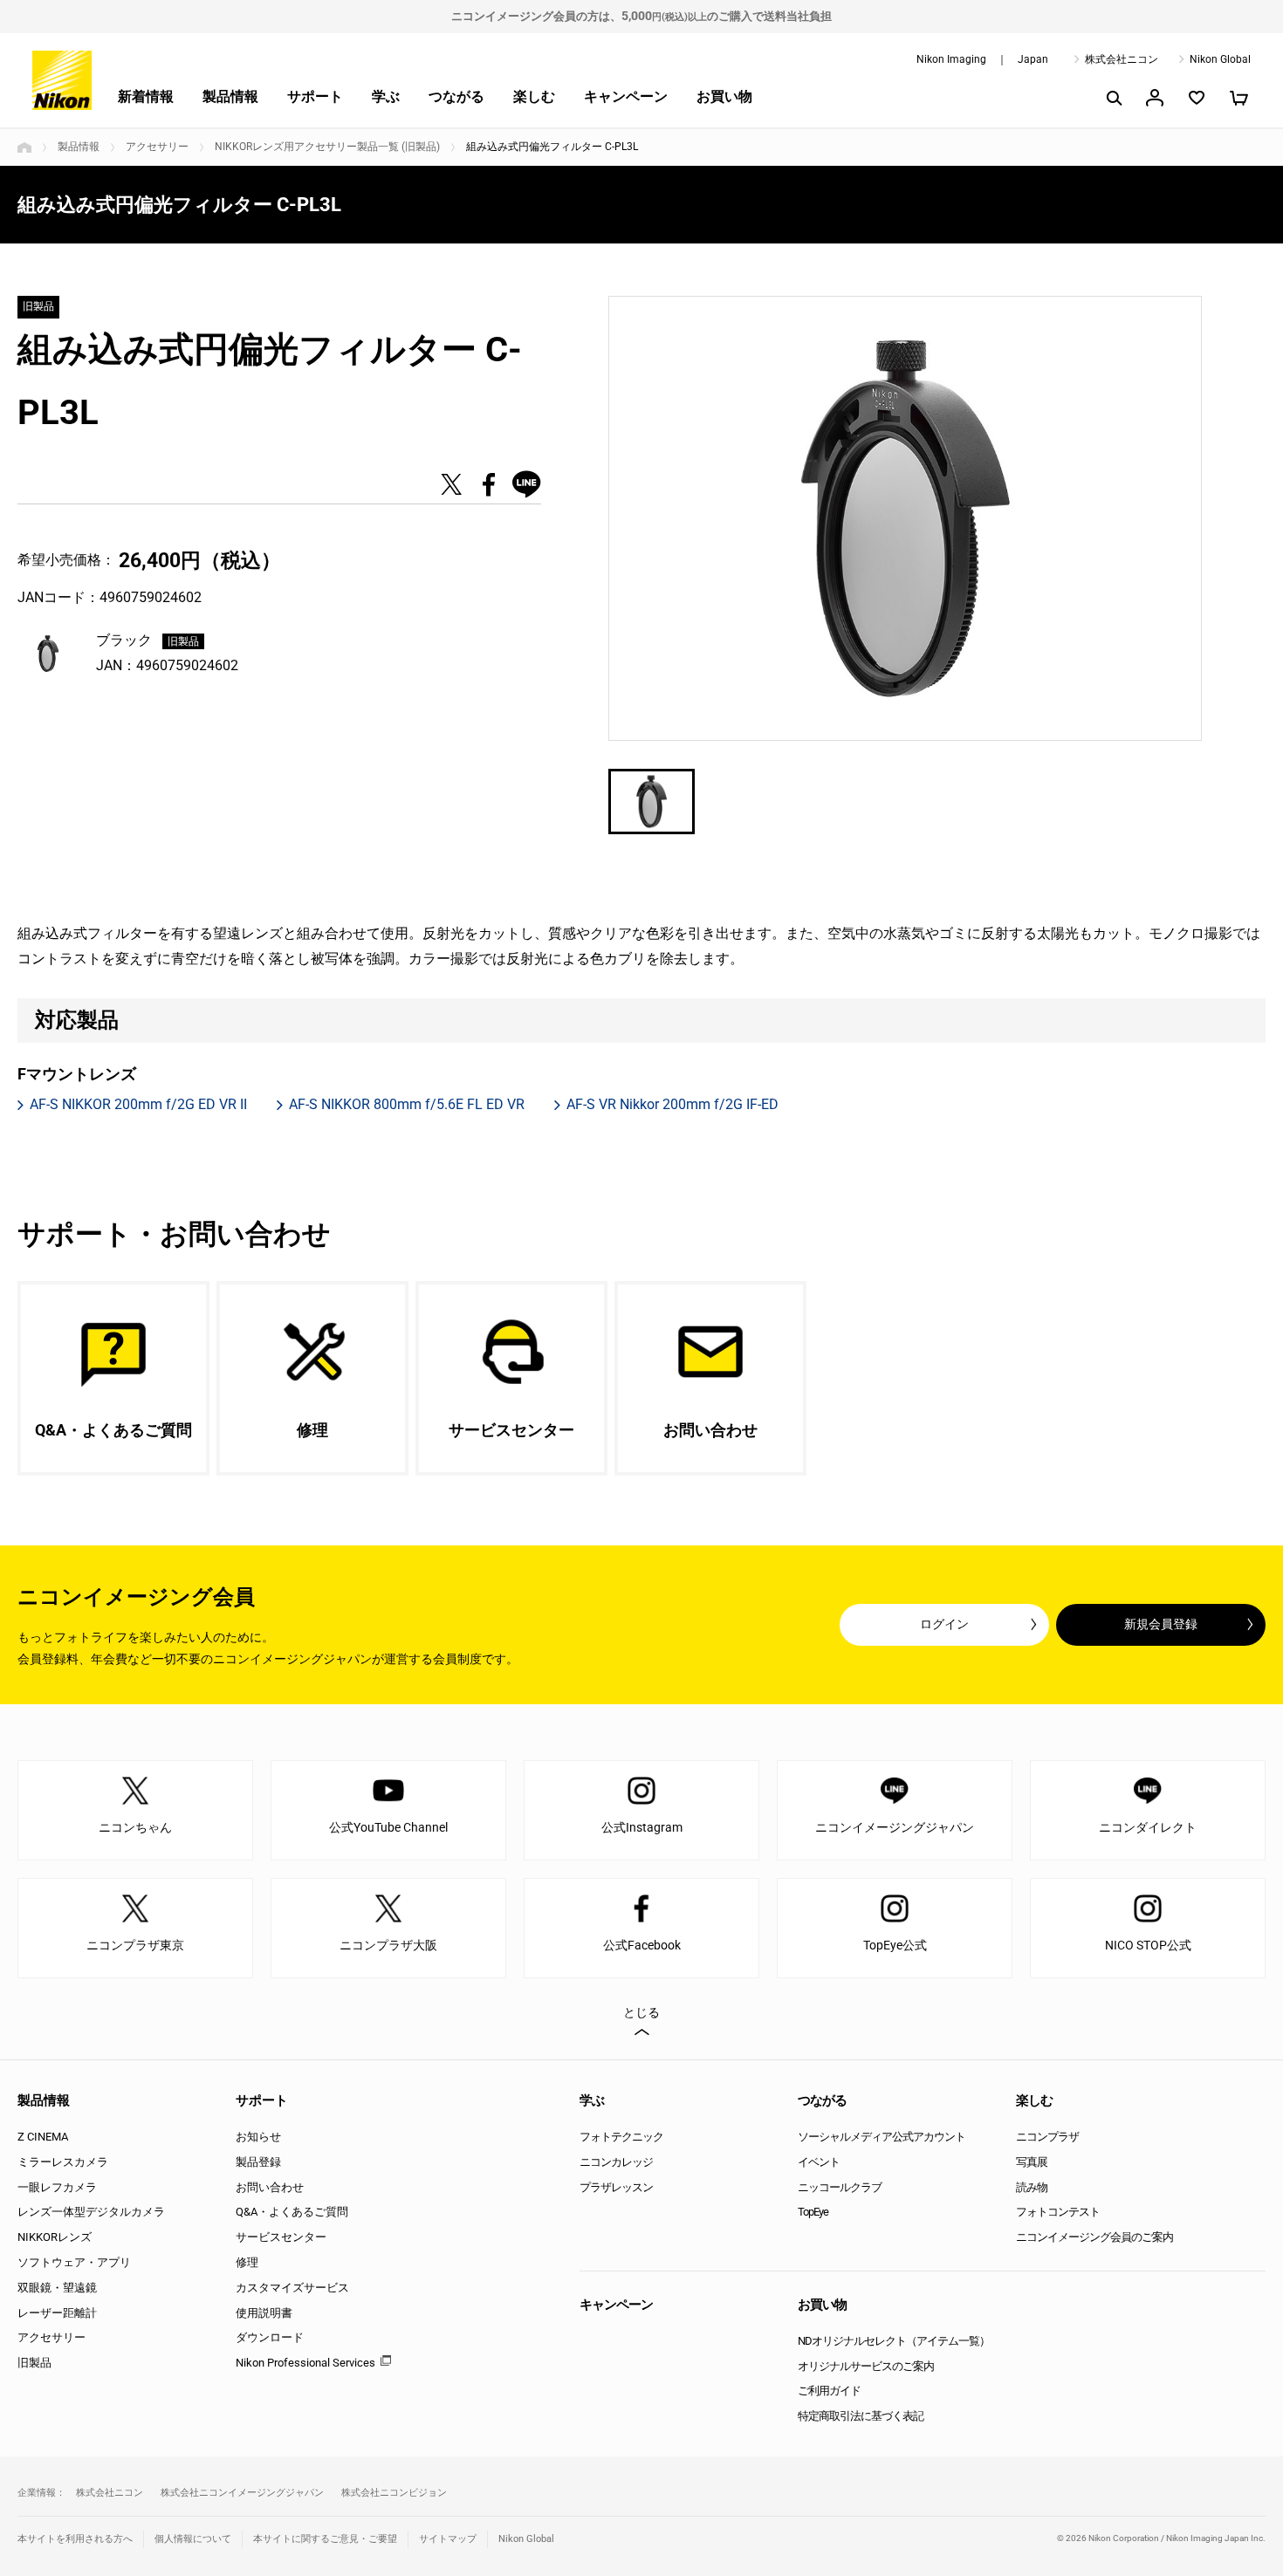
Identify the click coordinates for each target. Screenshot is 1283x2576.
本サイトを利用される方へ (75, 2539)
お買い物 (724, 96)
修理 (247, 2262)
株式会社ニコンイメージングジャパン (242, 2493)
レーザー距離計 (57, 2313)
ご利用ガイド (829, 2391)
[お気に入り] (1197, 98)
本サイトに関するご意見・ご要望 (325, 2539)
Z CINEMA (43, 2137)
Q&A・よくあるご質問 (292, 2212)
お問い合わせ (270, 2187)
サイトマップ (448, 2539)
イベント (819, 2162)
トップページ (24, 147)
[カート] (1238, 98)
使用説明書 (264, 2313)
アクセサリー (157, 147)
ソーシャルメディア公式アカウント (882, 2137)
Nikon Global (1220, 59)
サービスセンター (281, 2237)
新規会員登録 (1161, 1624)
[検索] (1113, 98)
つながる (456, 96)
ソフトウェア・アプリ (74, 2262)
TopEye (813, 2212)
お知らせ (258, 2137)
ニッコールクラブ (840, 2187)
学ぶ (386, 96)
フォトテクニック (621, 2137)
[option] (905, 518)
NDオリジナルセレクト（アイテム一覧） (894, 2341)
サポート (315, 96)
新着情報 (146, 96)
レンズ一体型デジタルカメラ (91, 2212)
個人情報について (193, 2539)
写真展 (1032, 2162)
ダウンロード (270, 2337)
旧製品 (34, 2363)
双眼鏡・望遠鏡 (57, 2288)
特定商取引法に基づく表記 (861, 2416)
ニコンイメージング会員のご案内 (1094, 2237)
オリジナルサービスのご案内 (866, 2366)
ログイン (944, 1624)
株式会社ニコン (1122, 59)
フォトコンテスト (1058, 2212)
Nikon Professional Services (305, 2363)
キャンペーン (626, 96)
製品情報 (230, 96)
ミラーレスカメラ (63, 2162)
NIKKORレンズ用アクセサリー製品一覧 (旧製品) (327, 147)
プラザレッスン (616, 2187)
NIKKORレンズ (55, 2237)
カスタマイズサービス (292, 2288)
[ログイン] (1155, 98)
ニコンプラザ (1047, 2137)
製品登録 (258, 2162)
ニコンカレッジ (616, 2162)
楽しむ (534, 96)
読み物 (1032, 2187)
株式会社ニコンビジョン (394, 2493)
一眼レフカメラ (57, 2187)
